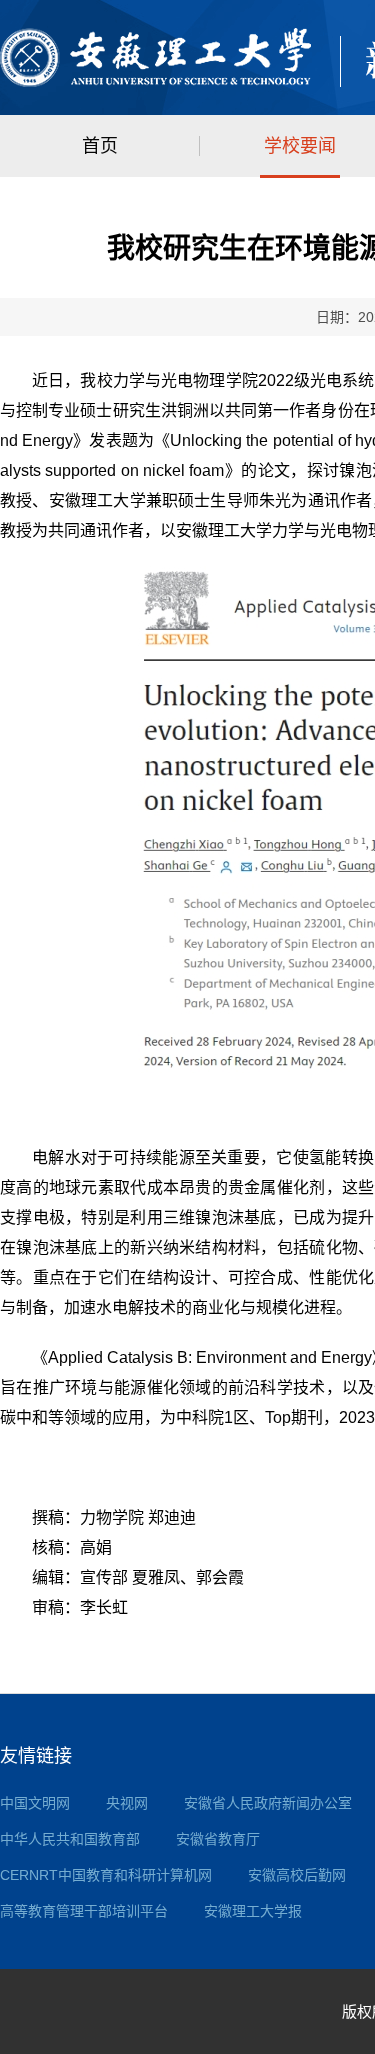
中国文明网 (35, 1803)
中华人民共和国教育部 (70, 1839)
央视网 (127, 1803)
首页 (100, 146)
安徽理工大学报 (253, 1911)
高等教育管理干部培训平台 (84, 1911)
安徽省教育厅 (218, 1839)
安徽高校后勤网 (297, 1875)
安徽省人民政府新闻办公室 (268, 1803)
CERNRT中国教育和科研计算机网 (106, 1875)
